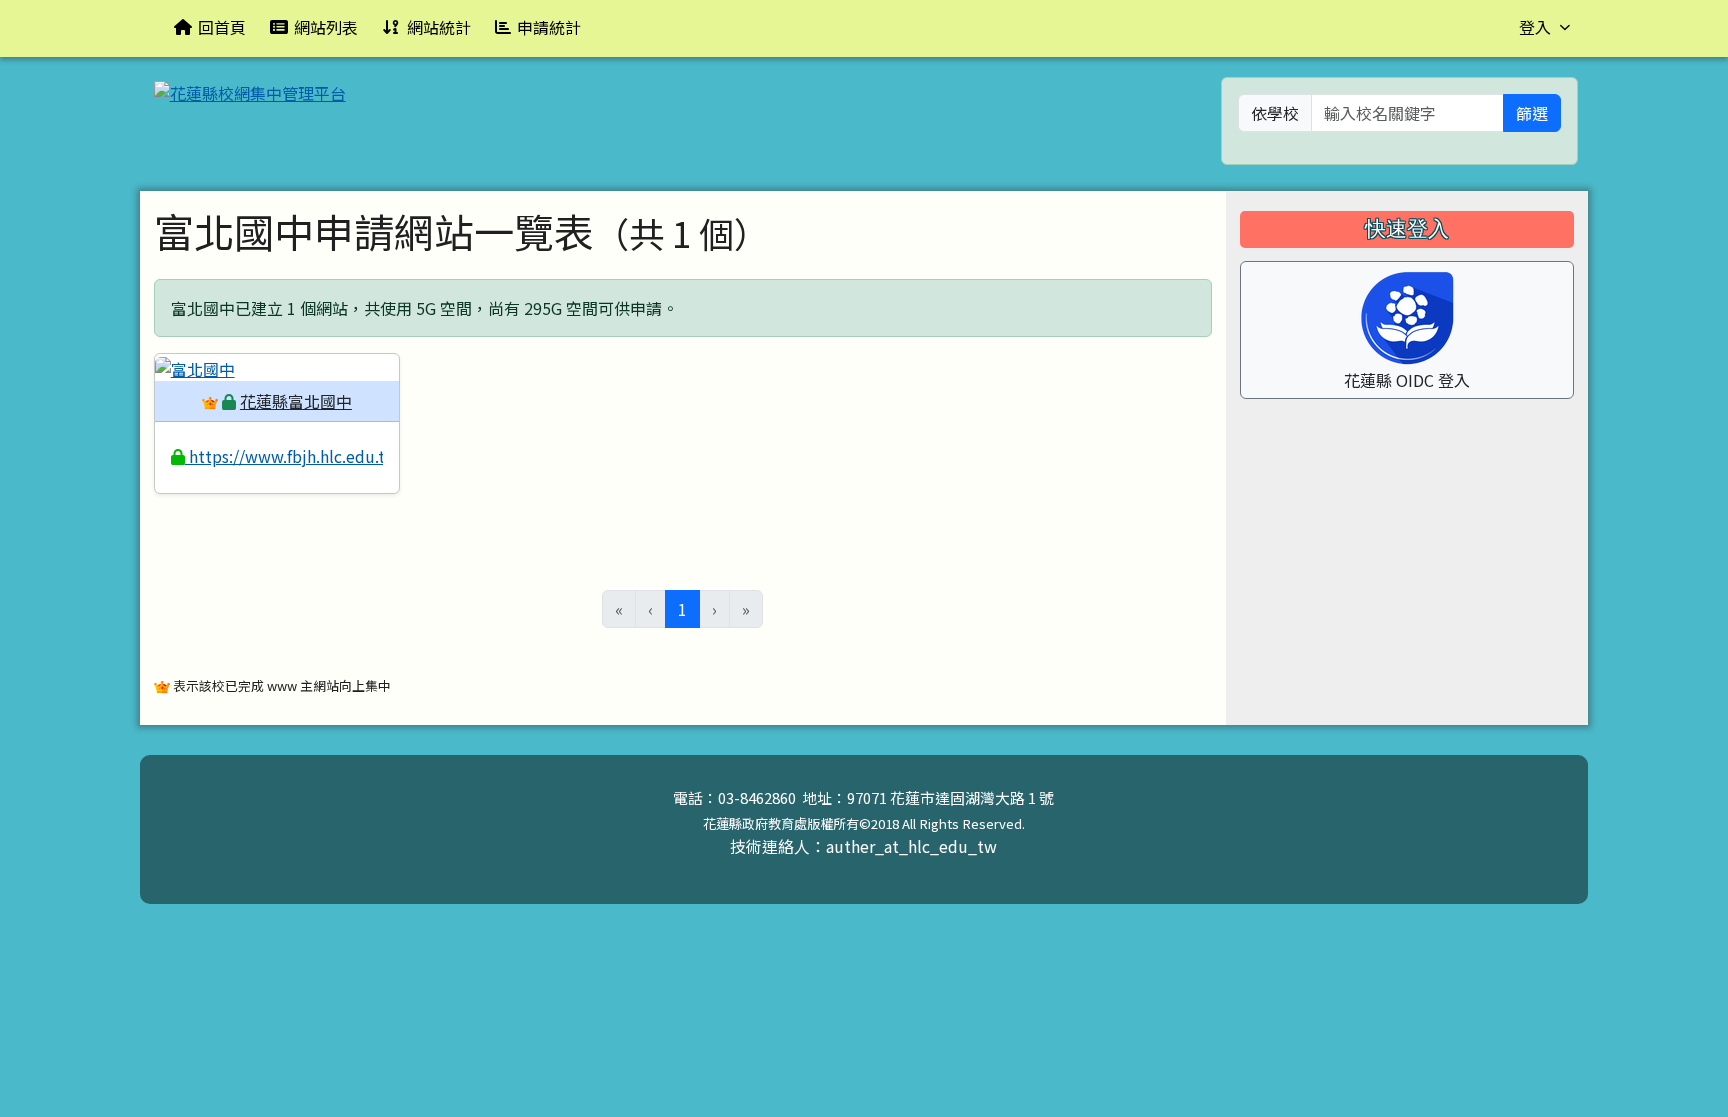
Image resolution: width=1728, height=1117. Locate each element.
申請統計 (549, 27)
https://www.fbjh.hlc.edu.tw (291, 456)
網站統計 (439, 27)
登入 (1535, 27)
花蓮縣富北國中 (296, 401)
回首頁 (222, 27)
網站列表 (326, 27)
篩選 (1532, 113)
